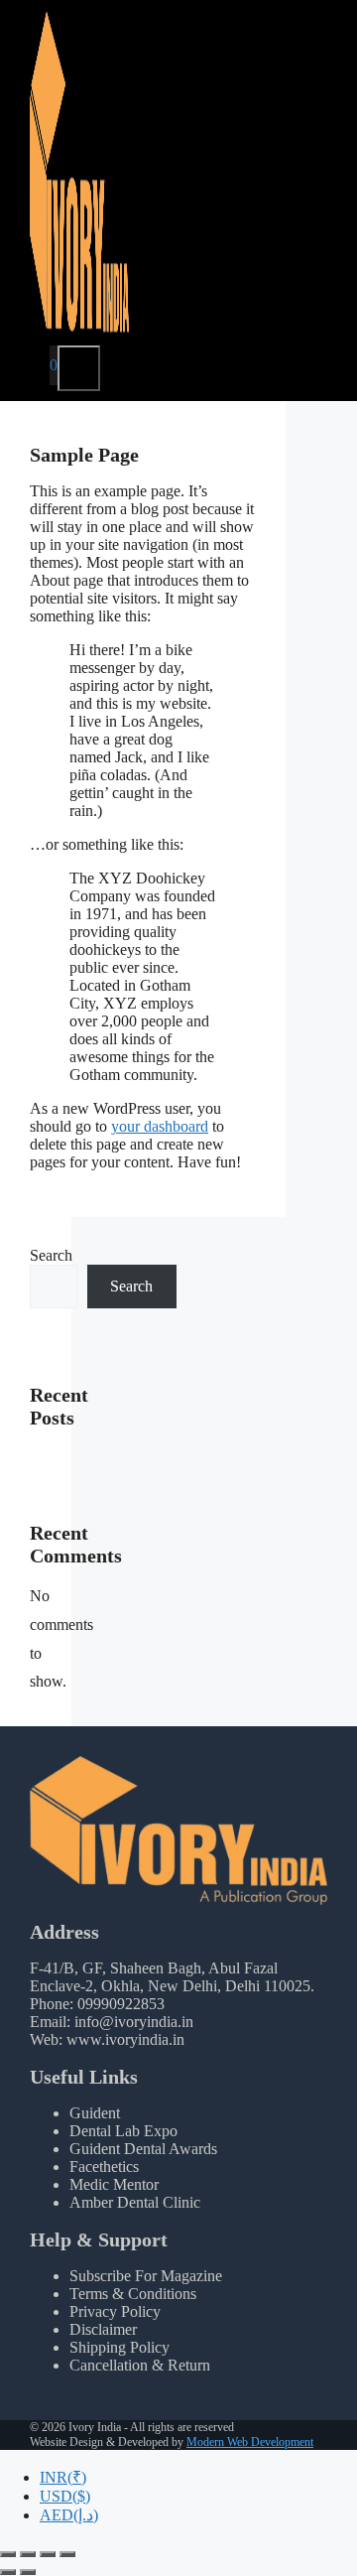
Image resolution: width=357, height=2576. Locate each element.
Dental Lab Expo (123, 2131)
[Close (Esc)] (67, 2554)
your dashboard (160, 1126)
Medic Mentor (114, 2184)
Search (51, 1255)
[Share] (48, 2554)
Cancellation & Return (140, 2365)
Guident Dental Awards (143, 2149)
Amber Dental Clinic (135, 2202)
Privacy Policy (115, 2311)
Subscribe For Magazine (146, 2276)
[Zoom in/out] (8, 2554)
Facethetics (104, 2167)
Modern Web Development (250, 2442)
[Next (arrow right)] (28, 2572)
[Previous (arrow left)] (8, 2572)
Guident (95, 2113)
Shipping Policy (119, 2347)
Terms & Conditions (133, 2294)
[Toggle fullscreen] (28, 2554)
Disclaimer (103, 2329)
